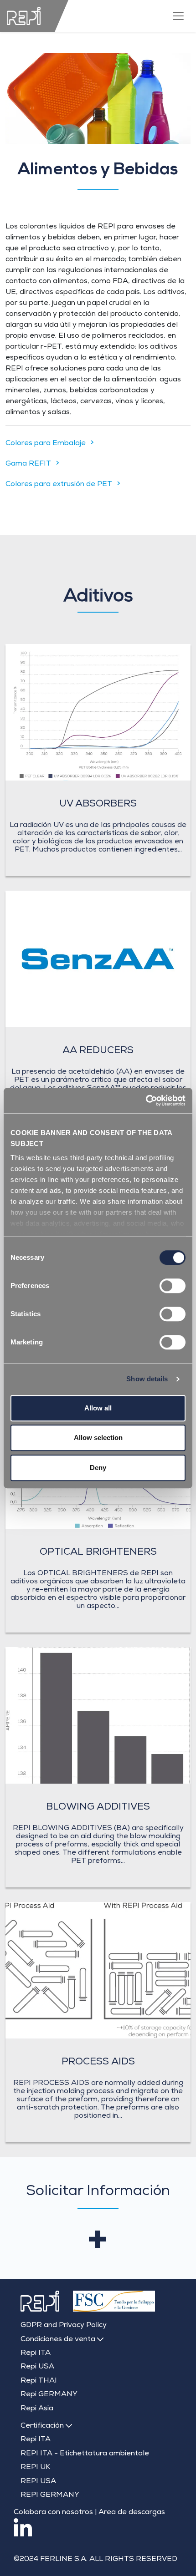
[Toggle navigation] (178, 16)
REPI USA (38, 2482)
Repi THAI (39, 2381)
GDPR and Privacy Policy (64, 2326)
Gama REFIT (28, 464)
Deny (98, 1468)
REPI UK (35, 2468)
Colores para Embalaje (46, 444)
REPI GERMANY (50, 2495)
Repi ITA (36, 2353)
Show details (147, 1379)
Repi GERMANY (49, 2395)
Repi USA (37, 2367)
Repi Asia (37, 2409)
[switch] (173, 1286)
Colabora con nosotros (53, 2513)
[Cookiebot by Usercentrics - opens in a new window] (146, 1100)
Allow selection (98, 1438)
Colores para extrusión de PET (59, 485)
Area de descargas (132, 2513)
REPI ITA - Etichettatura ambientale (85, 2454)
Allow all (98, 1408)
